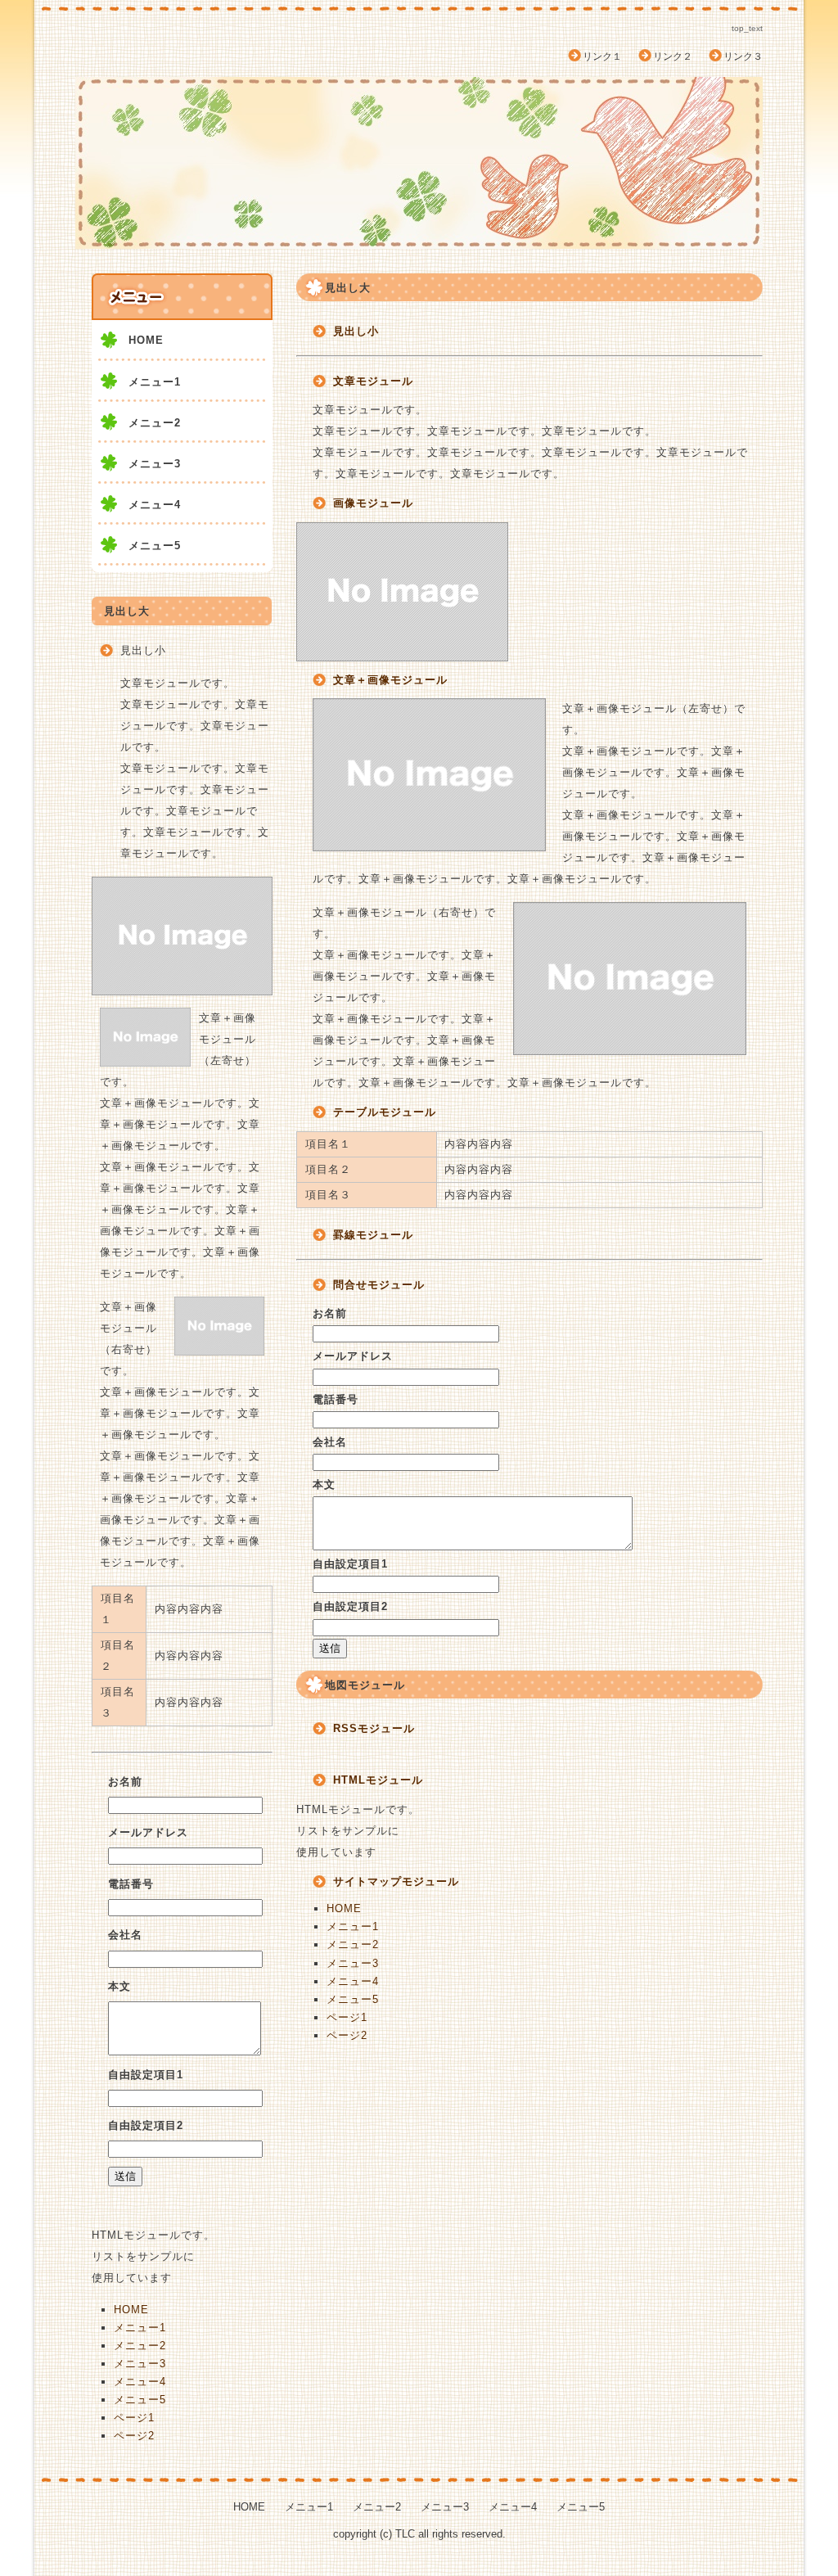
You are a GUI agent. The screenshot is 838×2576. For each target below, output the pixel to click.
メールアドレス (353, 1356)
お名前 (330, 1313)
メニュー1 (353, 1926)
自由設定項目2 (350, 1606)
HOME (344, 1908)
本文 (324, 1484)
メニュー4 (353, 1981)
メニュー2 (353, 1944)
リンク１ (602, 56)
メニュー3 (353, 1963)
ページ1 (347, 2017)
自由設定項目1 (350, 1564)
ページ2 (347, 2035)
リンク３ (743, 56)
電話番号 (336, 1399)
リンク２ (673, 56)
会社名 (330, 1442)
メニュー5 (353, 1999)
